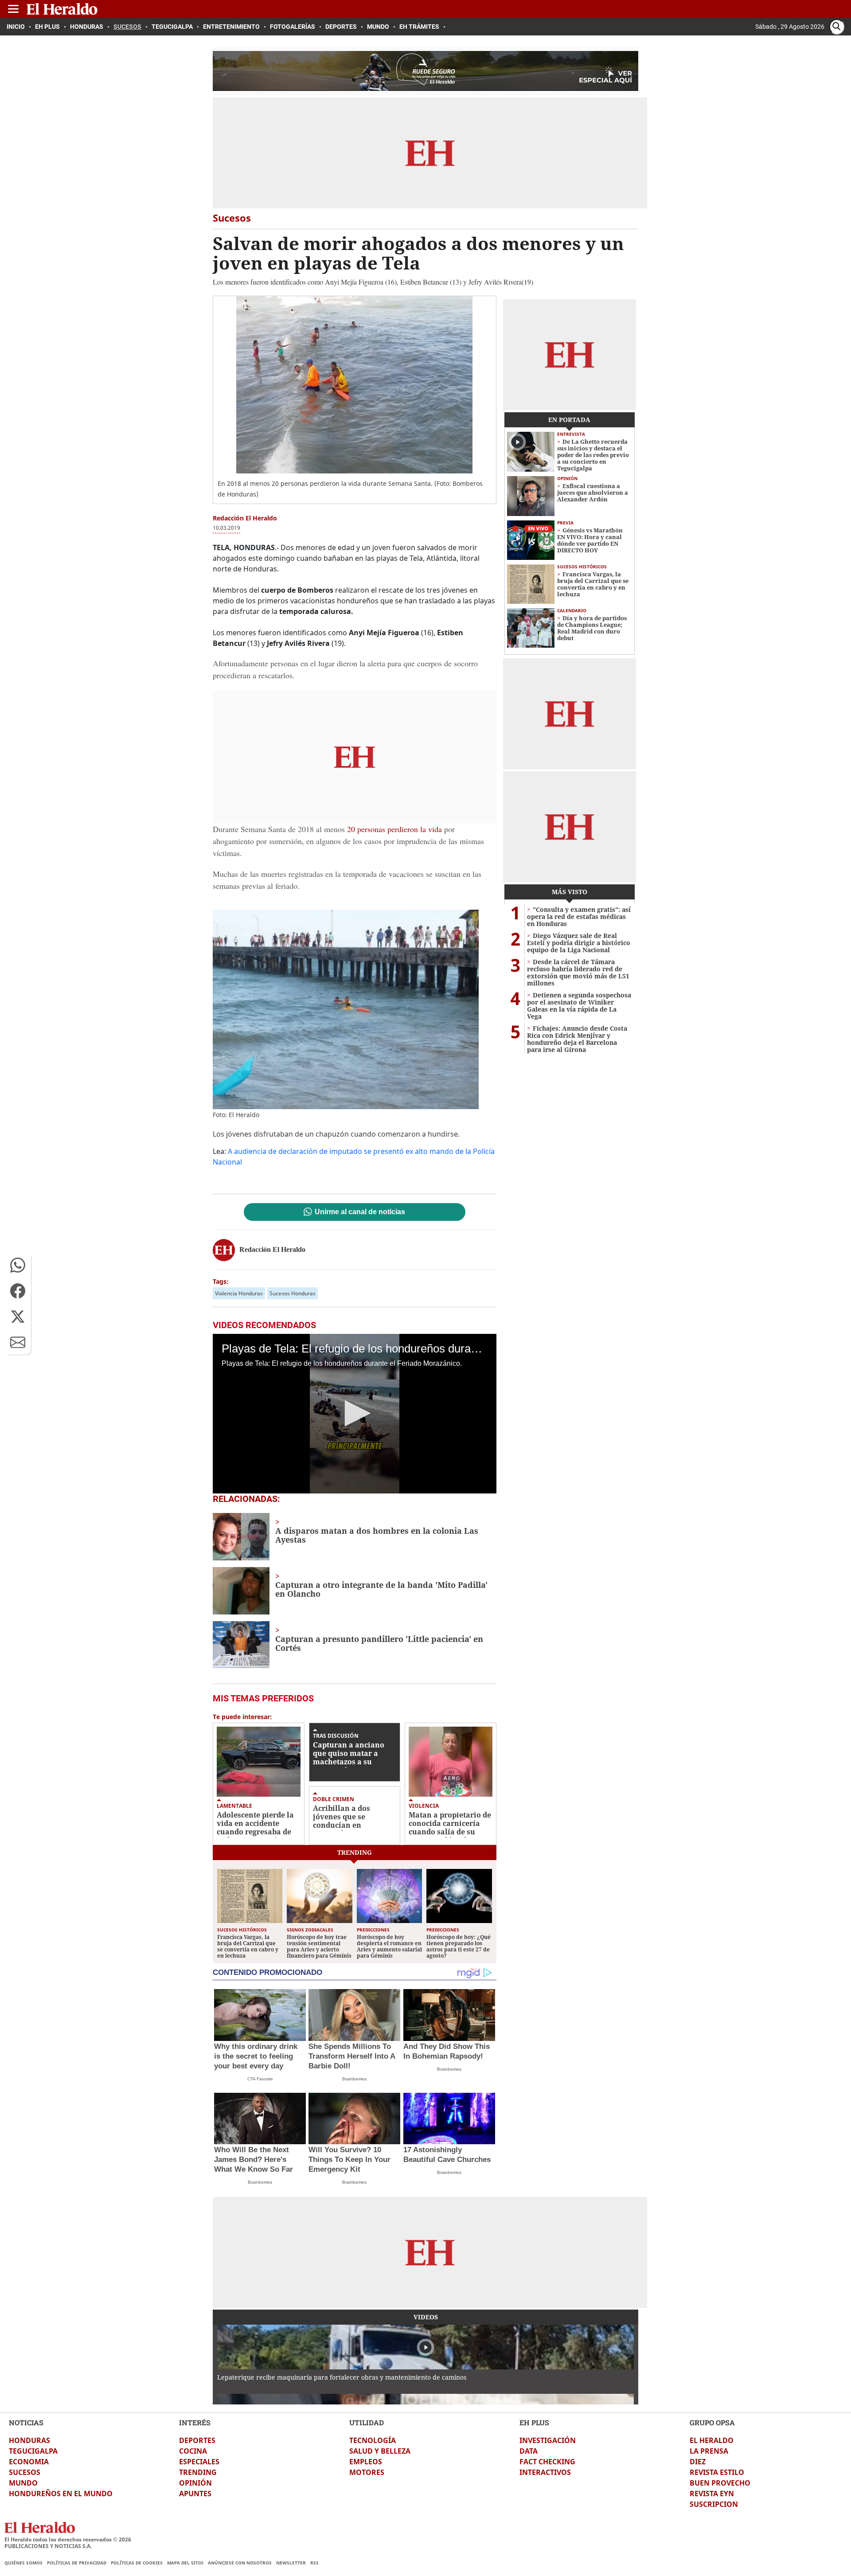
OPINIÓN (195, 2483)
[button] (18, 1265)
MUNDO (23, 2483)
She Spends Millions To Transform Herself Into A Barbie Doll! (352, 2056)
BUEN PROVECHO (720, 2483)
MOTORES (367, 2472)
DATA (529, 2451)
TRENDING (198, 2472)
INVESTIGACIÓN (548, 2440)
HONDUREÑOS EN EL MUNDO (61, 2494)
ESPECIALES (199, 2462)
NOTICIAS (26, 2422)
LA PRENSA (709, 2451)
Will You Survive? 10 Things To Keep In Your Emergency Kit (349, 2160)
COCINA (193, 2451)
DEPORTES (197, 2440)
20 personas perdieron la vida (394, 829)
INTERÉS (195, 2422)
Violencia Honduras (239, 1293)
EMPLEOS (366, 2462)
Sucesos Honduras (293, 1293)
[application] (355, 1414)
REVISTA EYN (712, 2494)
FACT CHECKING (547, 2462)
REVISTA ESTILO (717, 2472)
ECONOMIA (29, 2462)
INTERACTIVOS (545, 2472)
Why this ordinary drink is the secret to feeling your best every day (256, 2056)
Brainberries (354, 2079)
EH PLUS (534, 2422)
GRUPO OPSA (712, 2422)
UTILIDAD (367, 2422)
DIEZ (698, 2462)
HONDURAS (29, 2440)
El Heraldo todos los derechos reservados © (68, 2539)
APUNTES (195, 2494)
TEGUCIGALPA (33, 2451)
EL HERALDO (712, 2440)
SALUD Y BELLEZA (380, 2451)
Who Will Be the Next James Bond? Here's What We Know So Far (254, 2160)
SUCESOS (25, 2472)
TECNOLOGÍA (373, 2440)
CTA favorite (260, 2079)
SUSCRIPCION (714, 2504)
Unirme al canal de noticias (360, 1212)
